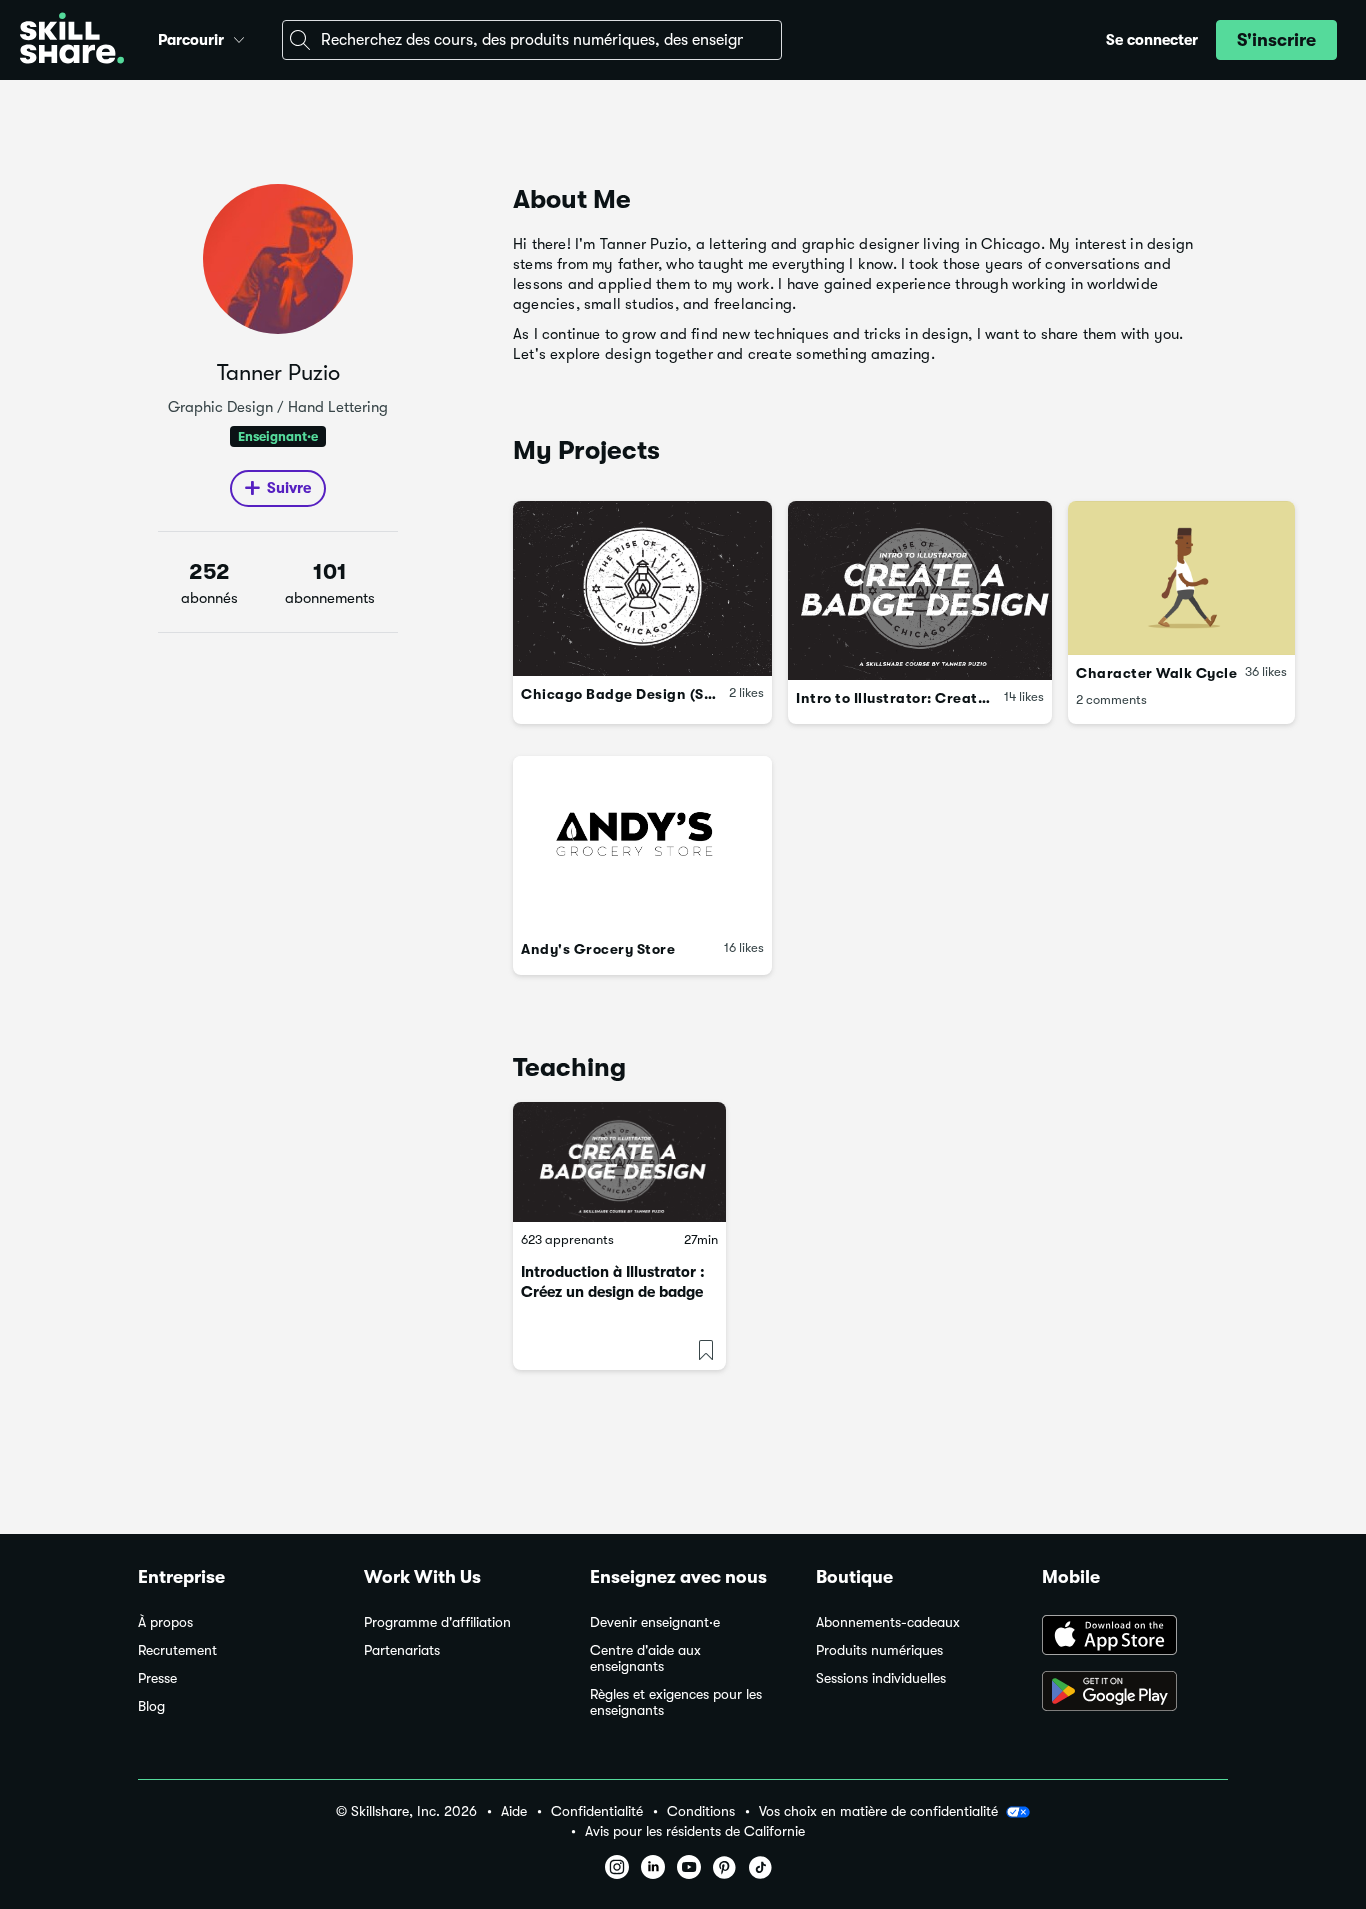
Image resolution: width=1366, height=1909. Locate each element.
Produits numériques (879, 1650)
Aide (514, 1811)
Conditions (701, 1811)
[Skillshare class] (619, 1162)
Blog (151, 1706)
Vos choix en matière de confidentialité (878, 1811)
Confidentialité (597, 1811)
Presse (157, 1678)
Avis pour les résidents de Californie (695, 1831)
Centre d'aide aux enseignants (645, 1658)
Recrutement (177, 1650)
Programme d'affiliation (437, 1622)
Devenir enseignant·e (655, 1622)
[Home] (72, 40)
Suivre (289, 488)
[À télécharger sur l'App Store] (1135, 1637)
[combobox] (532, 40)
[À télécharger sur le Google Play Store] (1135, 1693)
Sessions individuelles (881, 1678)
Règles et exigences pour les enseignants (676, 1702)
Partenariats (402, 1650)
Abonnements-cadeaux (888, 1622)
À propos (165, 1622)
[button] (239, 37)
